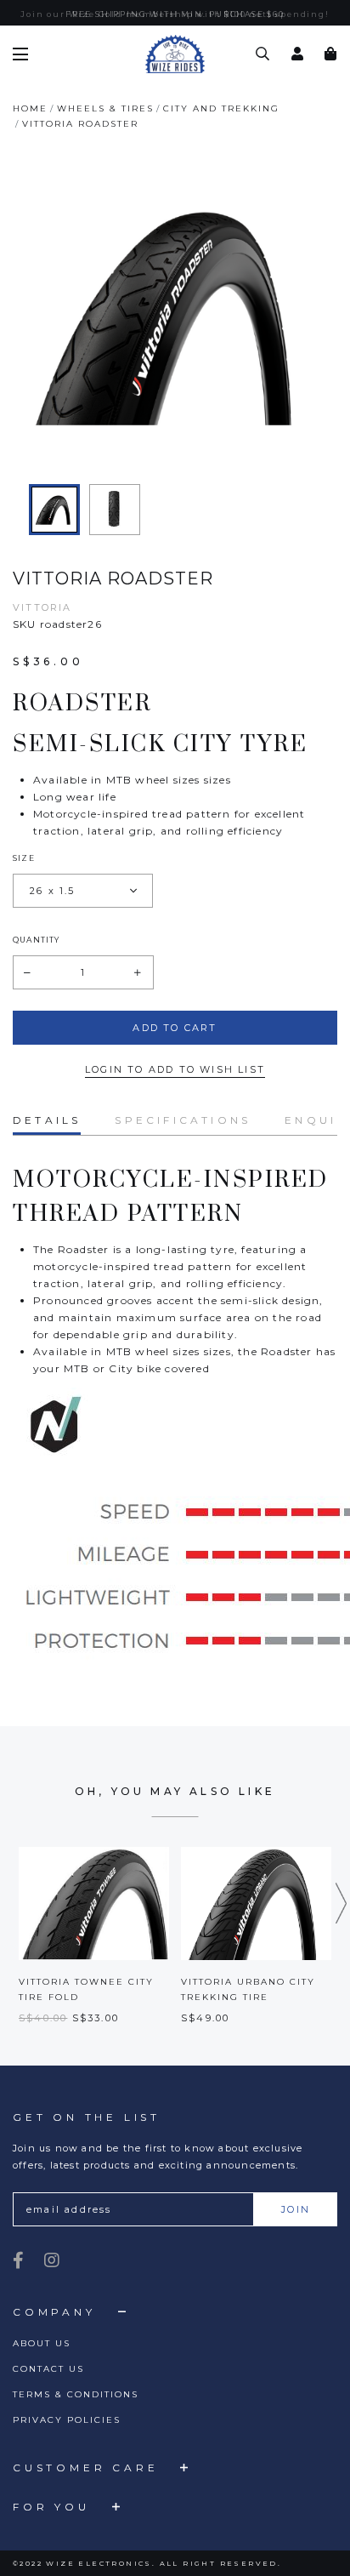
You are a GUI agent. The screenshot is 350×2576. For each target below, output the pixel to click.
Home (30, 108)
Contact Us (48, 2369)
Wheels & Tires (105, 108)
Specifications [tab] (183, 1120)
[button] (342, 1903)
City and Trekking (221, 108)
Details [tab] (47, 1120)
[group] (54, 510)
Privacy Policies (67, 2420)
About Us (42, 2343)
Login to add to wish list (175, 1069)
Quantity (37, 940)
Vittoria (42, 607)
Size (24, 858)
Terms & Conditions (76, 2394)
